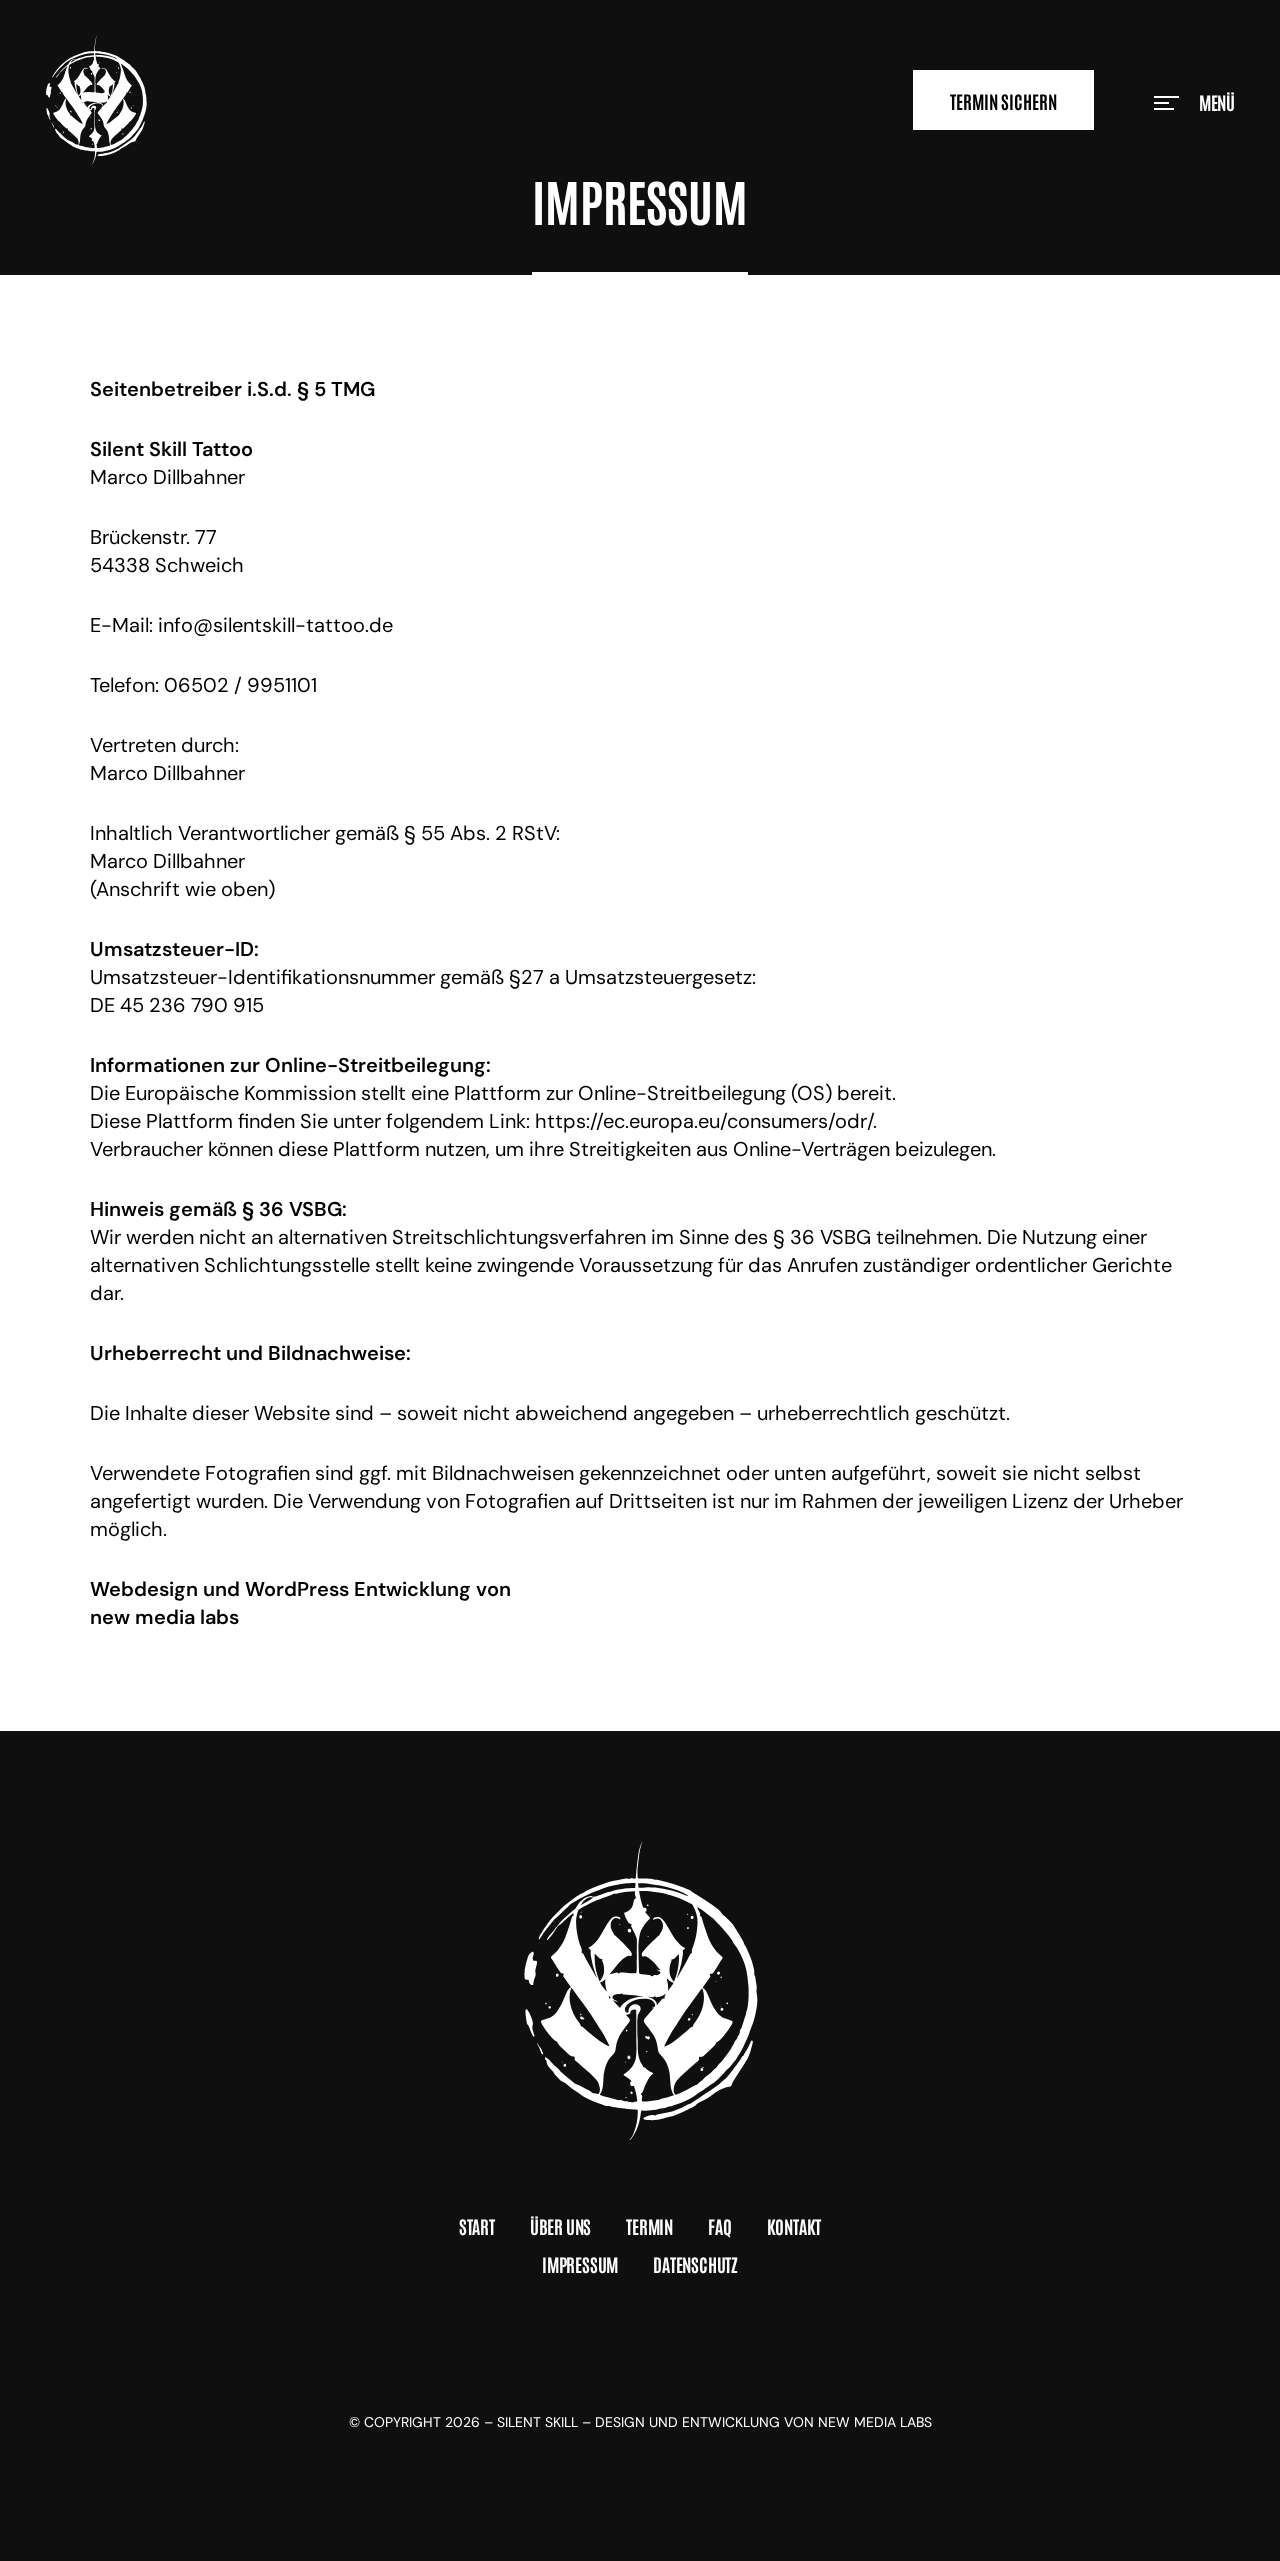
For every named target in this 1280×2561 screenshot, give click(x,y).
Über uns (560, 2226)
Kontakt (794, 2226)
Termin (649, 2226)
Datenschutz (695, 2264)
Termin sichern (1003, 101)
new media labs (164, 1617)
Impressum (580, 2264)
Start (477, 2226)
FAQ (719, 2226)
